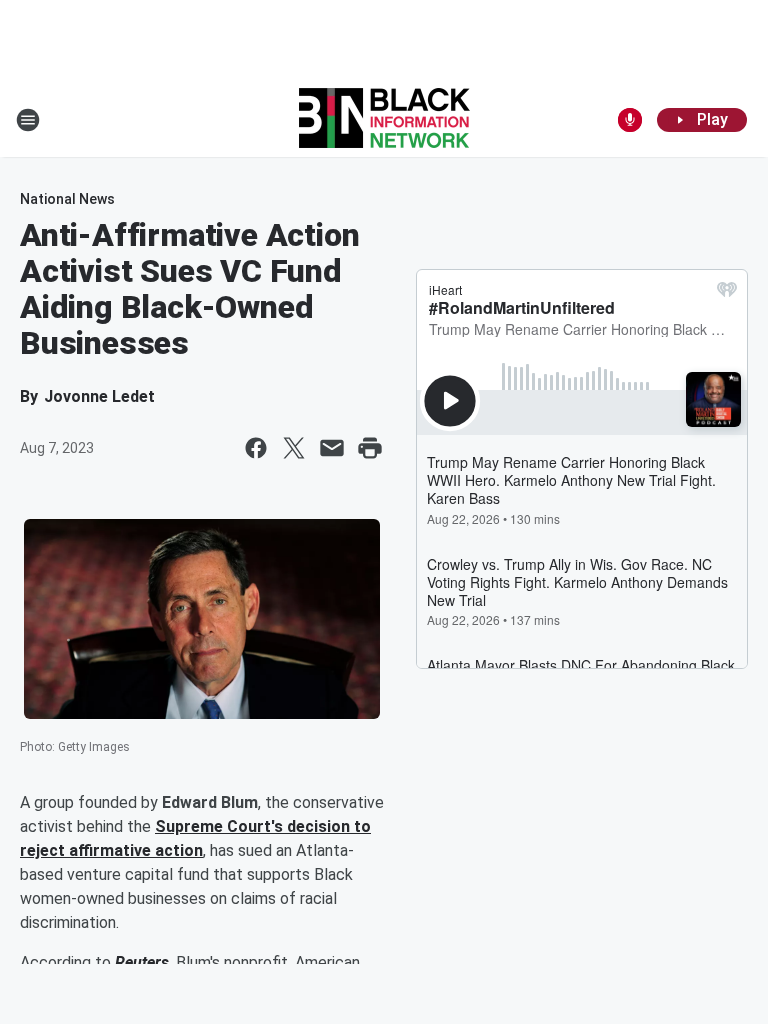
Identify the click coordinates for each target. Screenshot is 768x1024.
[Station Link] (384, 120)
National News (67, 199)
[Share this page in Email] (332, 448)
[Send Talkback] (630, 120)
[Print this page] (370, 448)
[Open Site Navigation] (28, 120)
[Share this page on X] (294, 448)
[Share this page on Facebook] (256, 448)
